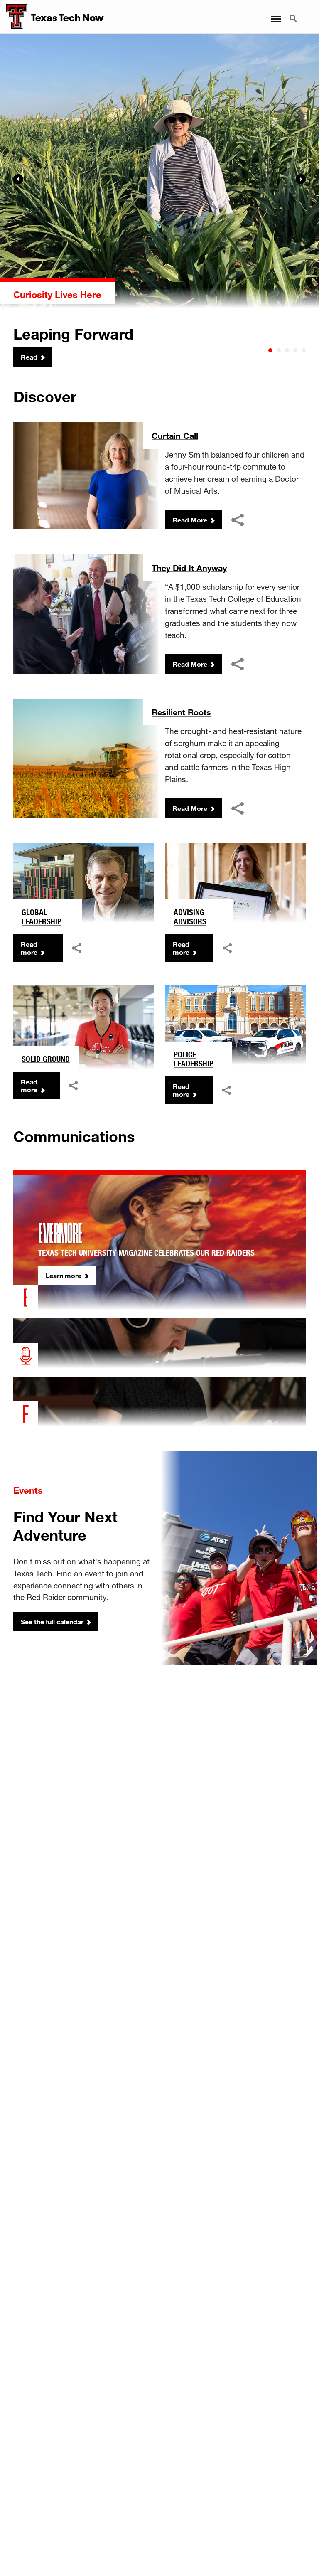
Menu (275, 14)
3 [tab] (287, 350)
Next (301, 179)
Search (294, 14)
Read (29, 357)
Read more (29, 948)
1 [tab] (270, 350)
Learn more (64, 1275)
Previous (18, 179)
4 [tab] (295, 350)
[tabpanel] (159, 201)
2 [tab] (279, 350)
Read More (190, 520)
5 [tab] (304, 350)
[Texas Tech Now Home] (13, 17)
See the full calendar (52, 1622)
